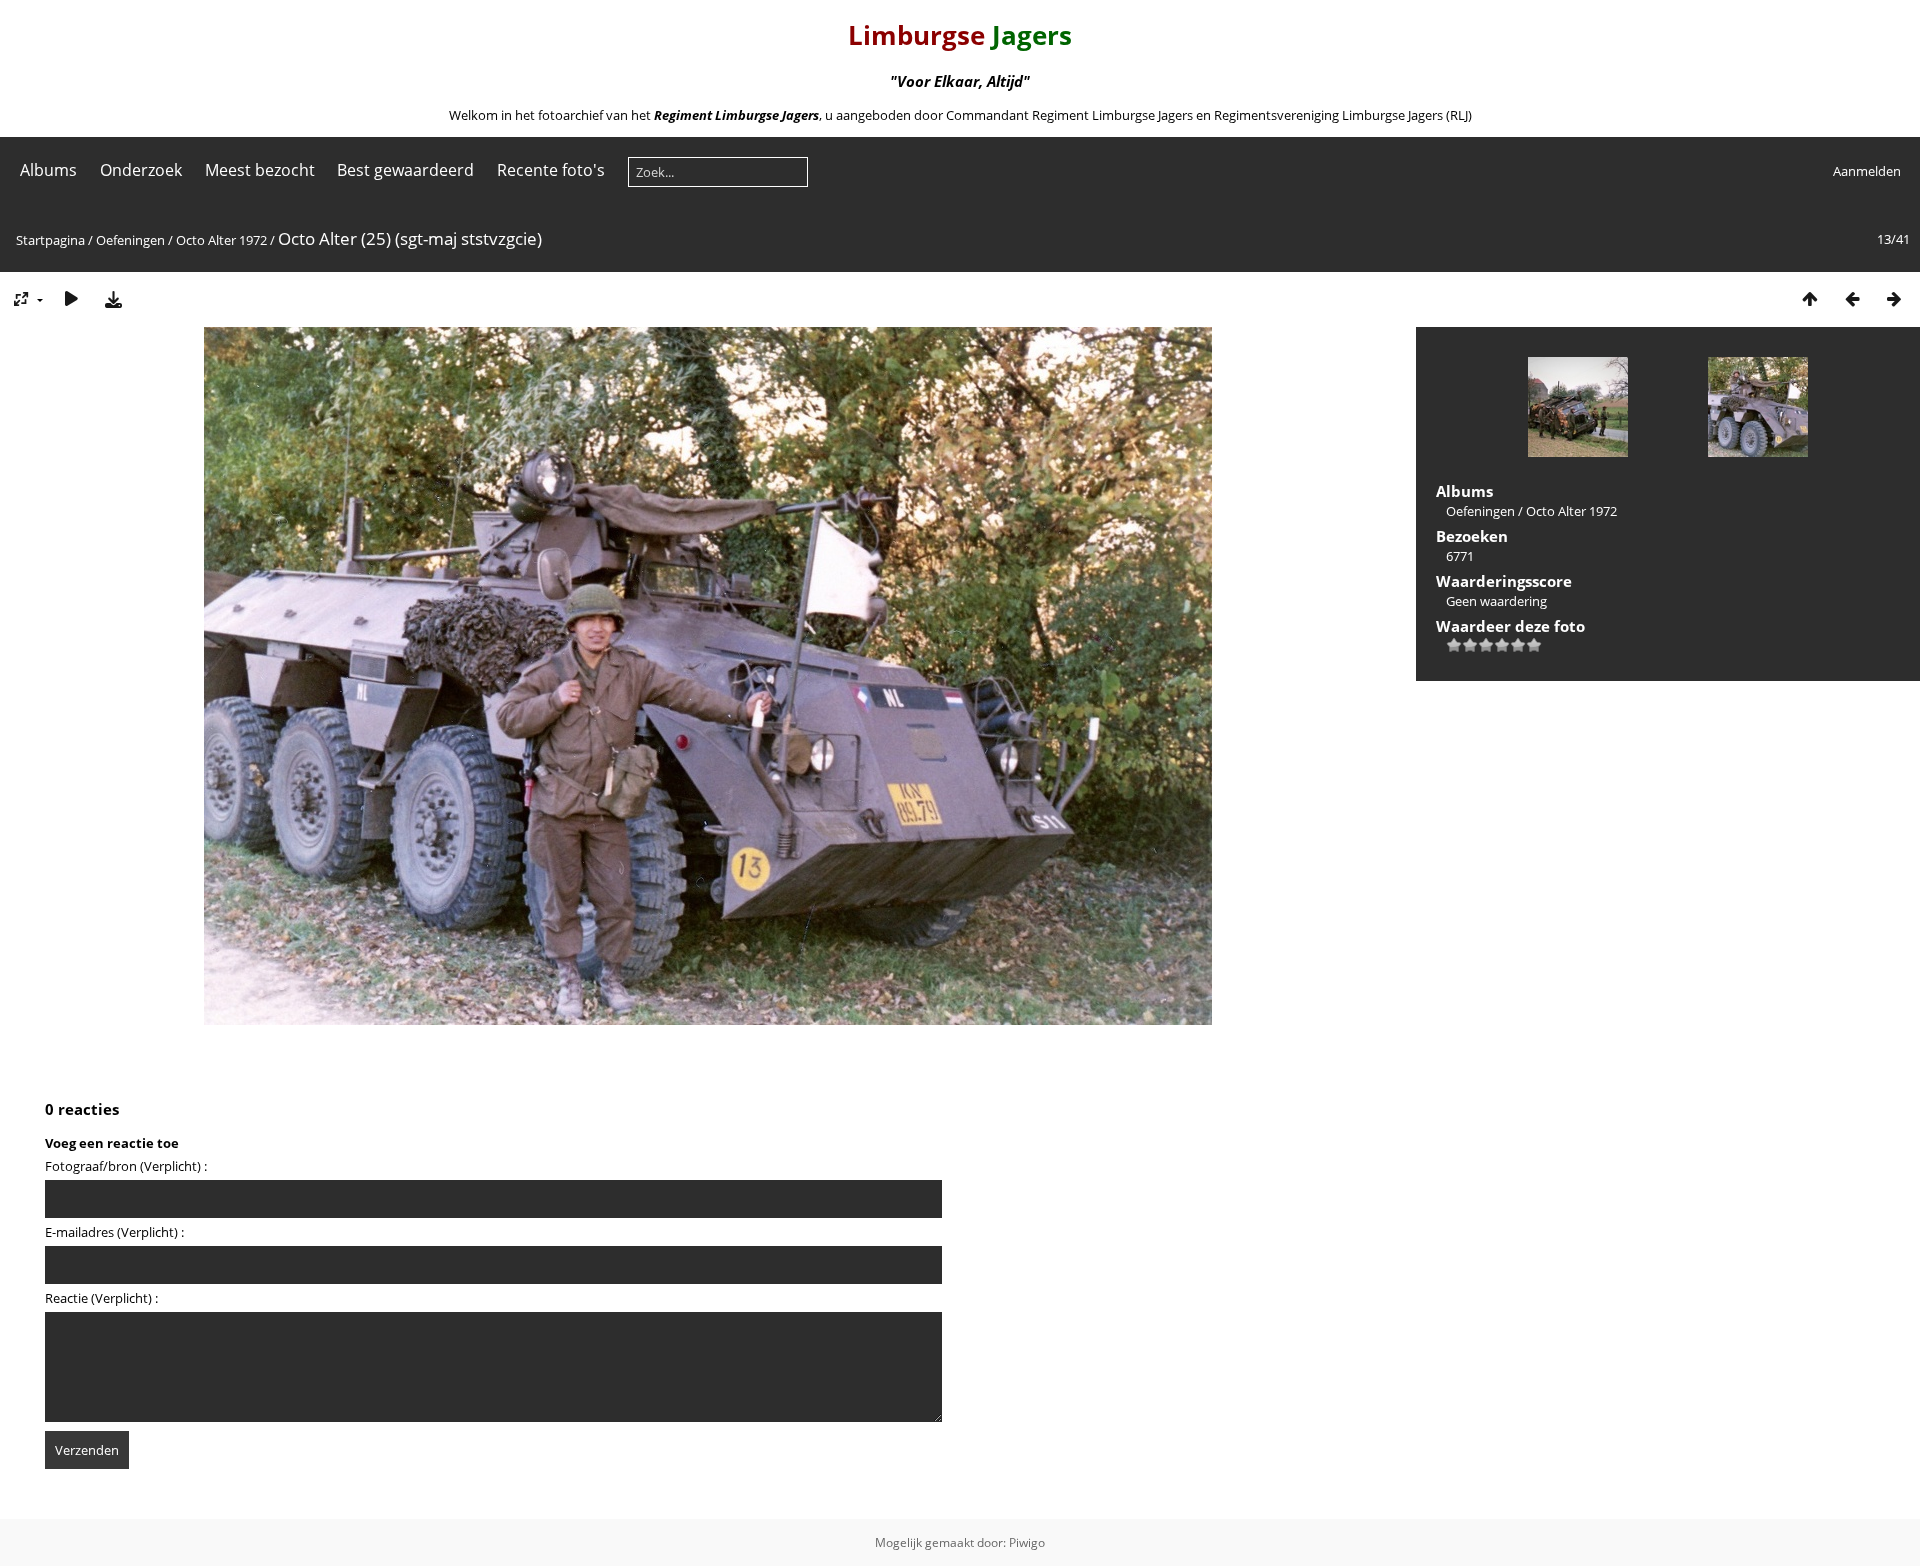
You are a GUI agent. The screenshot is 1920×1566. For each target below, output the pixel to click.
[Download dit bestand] (113, 298)
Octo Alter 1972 (221, 240)
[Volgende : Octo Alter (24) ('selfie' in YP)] (1894, 298)
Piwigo (1027, 1542)
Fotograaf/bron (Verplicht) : (126, 1166)
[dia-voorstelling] (71, 298)
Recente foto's (551, 170)
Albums (48, 170)
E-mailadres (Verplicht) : (114, 1232)
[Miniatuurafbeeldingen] (1810, 298)
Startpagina (50, 240)
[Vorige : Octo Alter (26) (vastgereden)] (1852, 298)
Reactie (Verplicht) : (101, 1298)
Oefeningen (130, 240)
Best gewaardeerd (405, 170)
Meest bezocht (260, 170)
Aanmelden (1867, 171)
